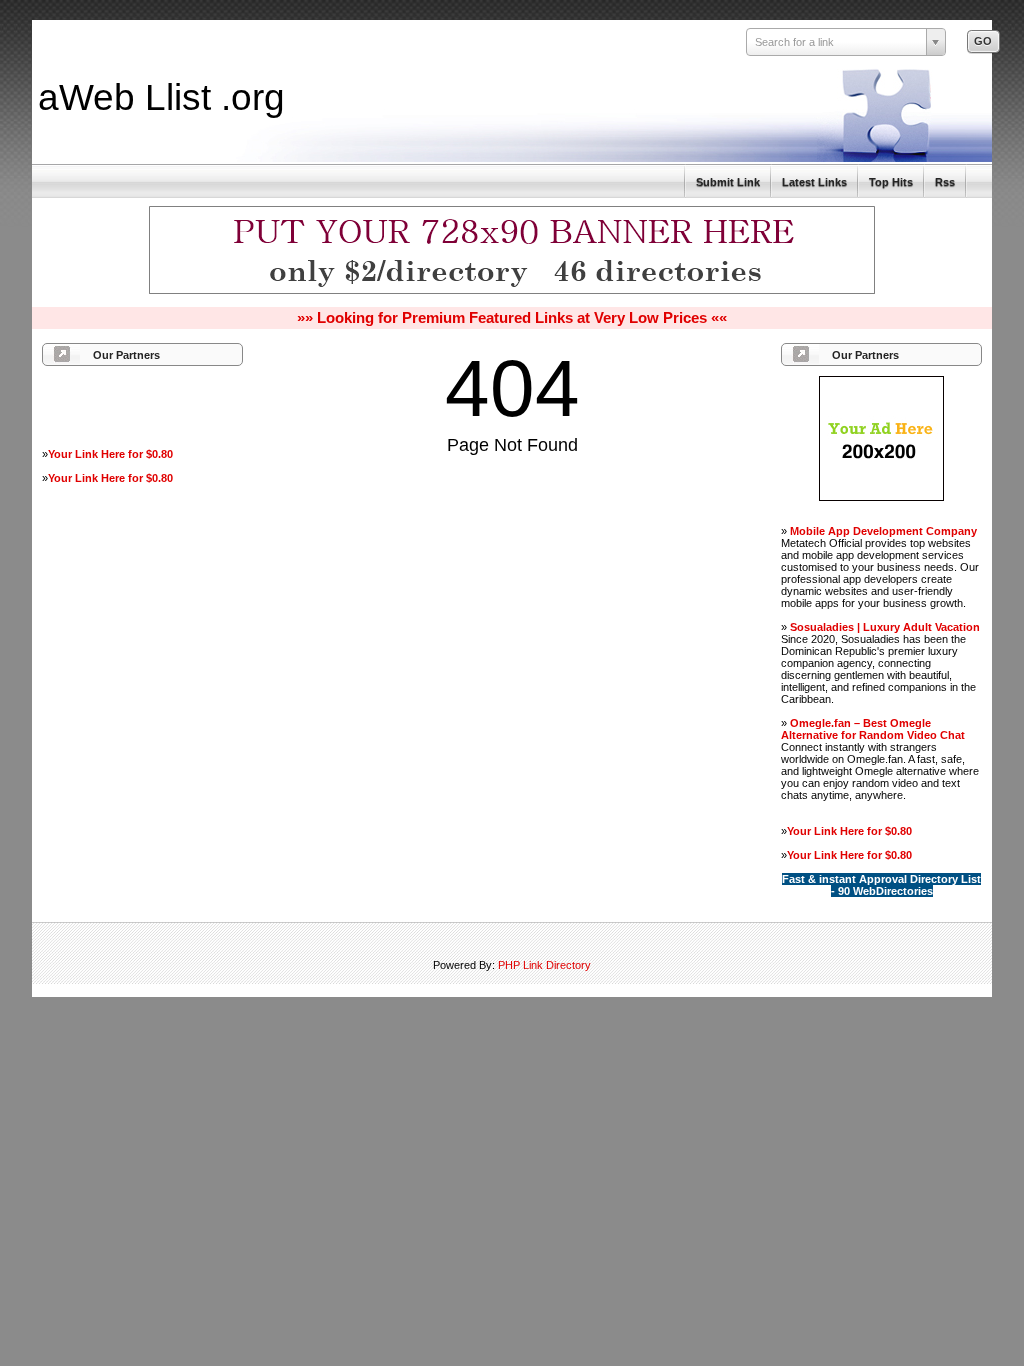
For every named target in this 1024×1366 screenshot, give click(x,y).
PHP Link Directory (544, 965)
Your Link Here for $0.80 (110, 454)
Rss (945, 182)
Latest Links (814, 182)
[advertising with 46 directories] (881, 497)
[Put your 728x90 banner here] (512, 291)
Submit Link (728, 182)
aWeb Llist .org (161, 97)
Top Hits (891, 182)
